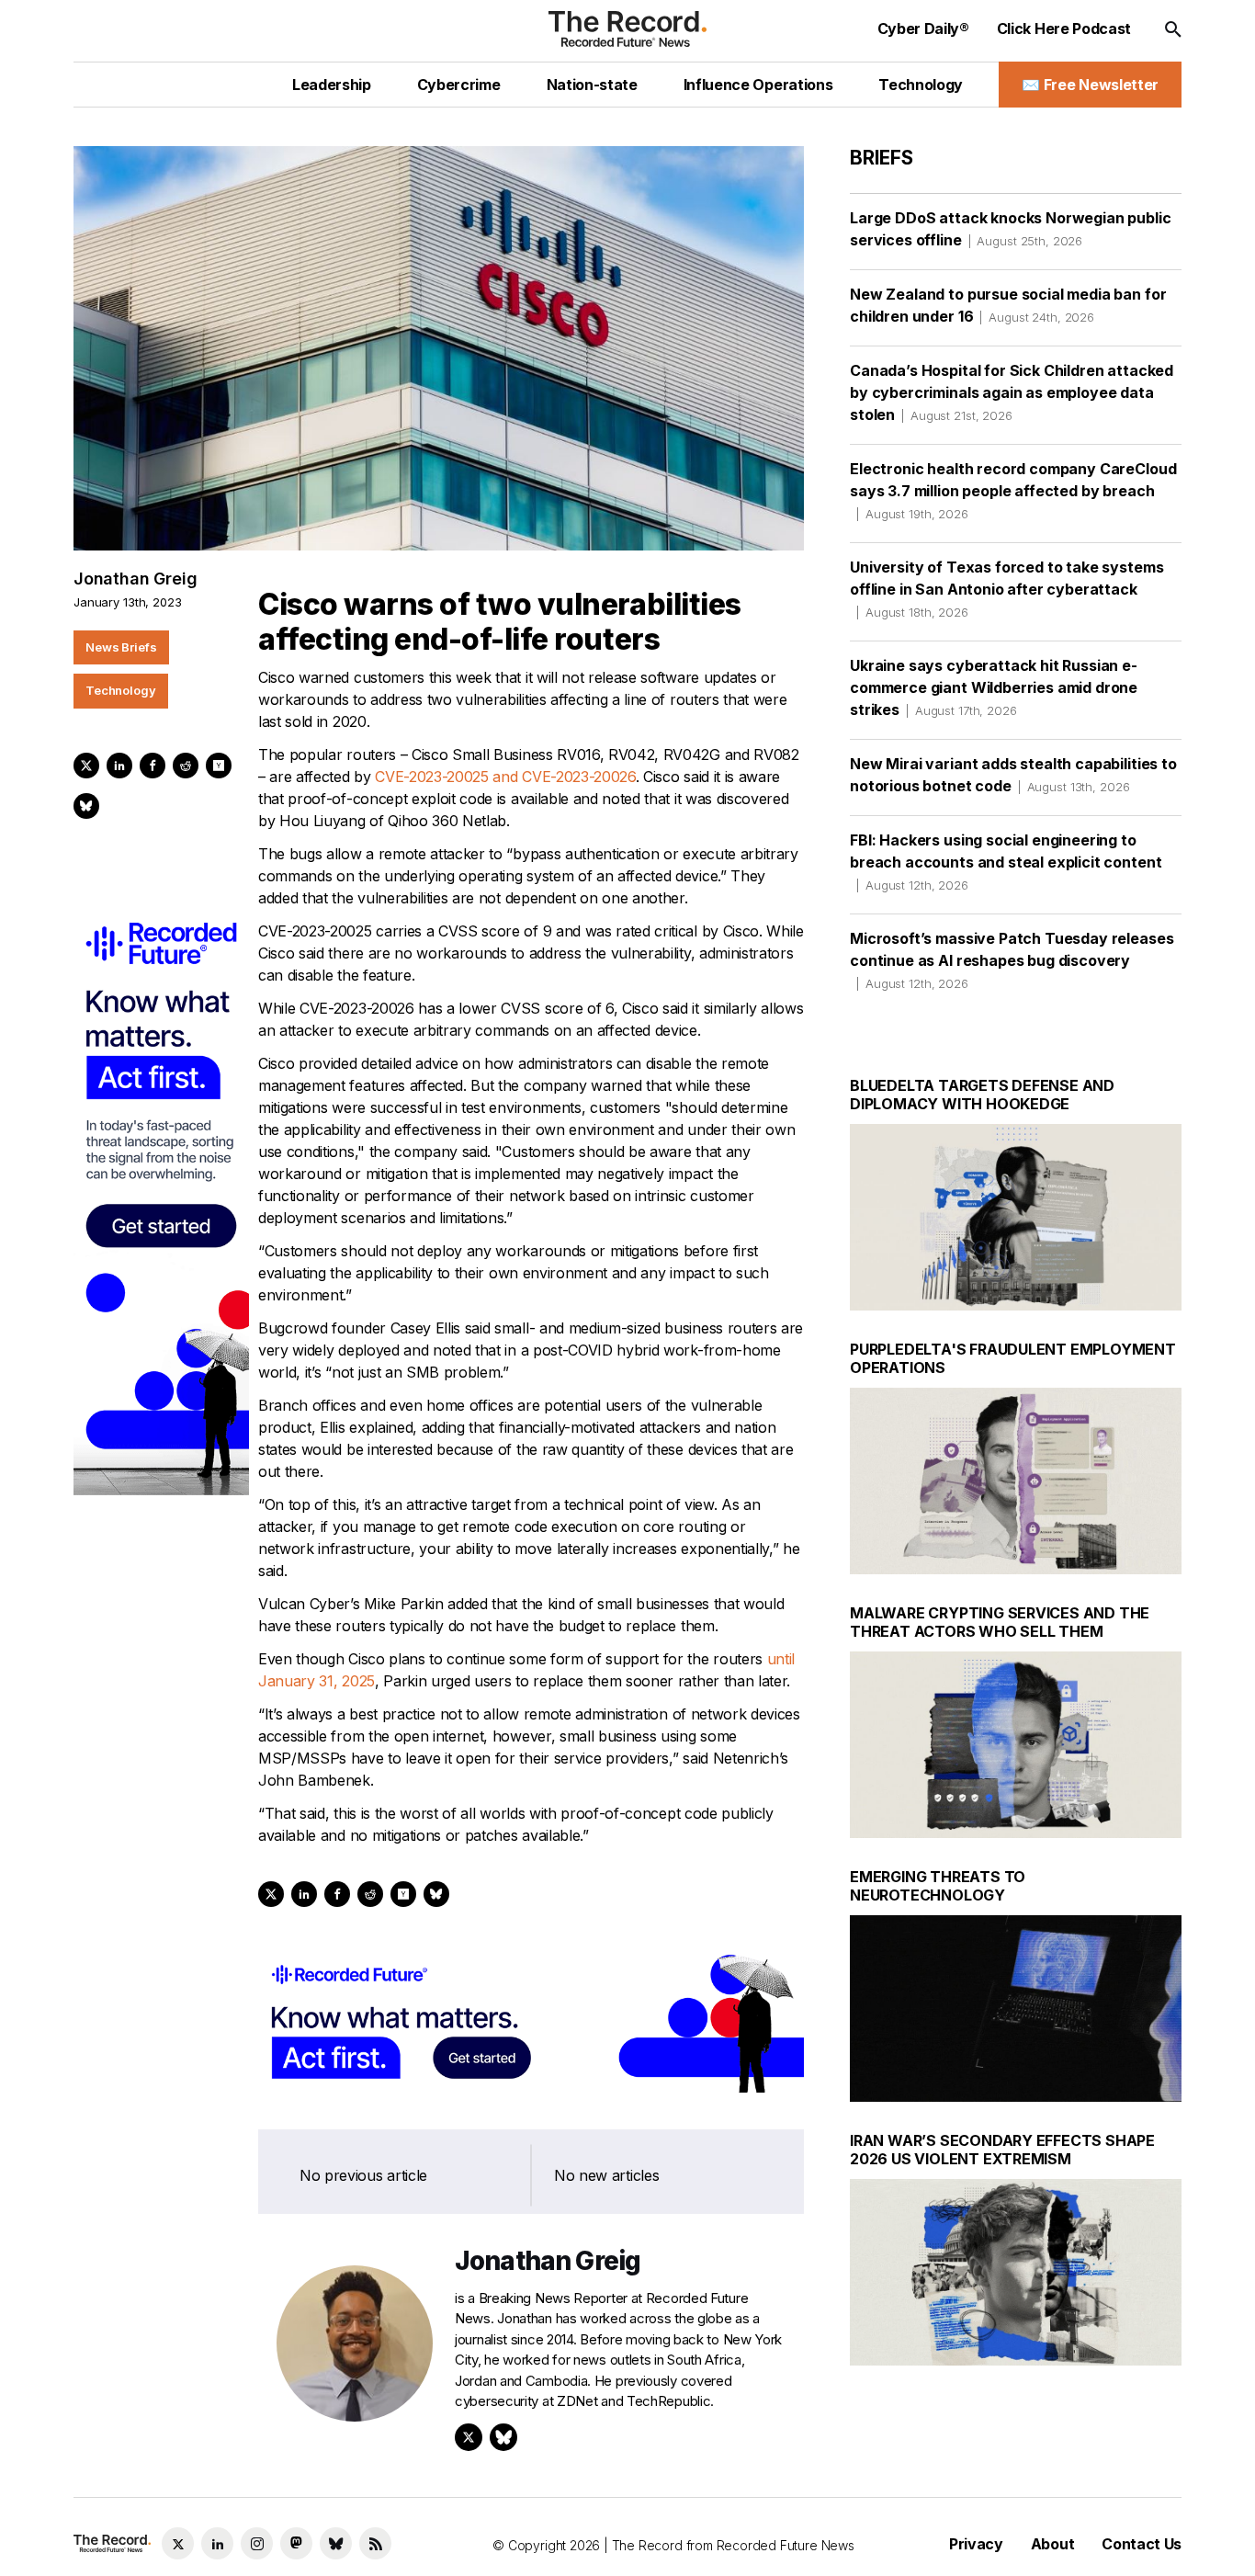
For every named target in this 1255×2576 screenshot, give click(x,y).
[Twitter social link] (178, 2543)
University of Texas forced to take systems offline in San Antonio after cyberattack (1006, 589)
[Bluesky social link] (336, 2543)
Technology (121, 690)
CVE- (392, 777)
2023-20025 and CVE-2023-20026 (522, 777)
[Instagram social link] (257, 2543)
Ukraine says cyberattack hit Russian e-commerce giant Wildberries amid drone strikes (994, 687)
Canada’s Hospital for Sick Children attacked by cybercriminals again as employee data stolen (1012, 392)
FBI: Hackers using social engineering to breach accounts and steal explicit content (1006, 862)
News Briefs (121, 647)
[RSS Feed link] (375, 2543)
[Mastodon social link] (296, 2543)
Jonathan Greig (135, 579)
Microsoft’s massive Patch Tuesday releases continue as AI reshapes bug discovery (1012, 960)
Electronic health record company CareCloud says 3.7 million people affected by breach (1013, 490)
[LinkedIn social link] (217, 2543)
